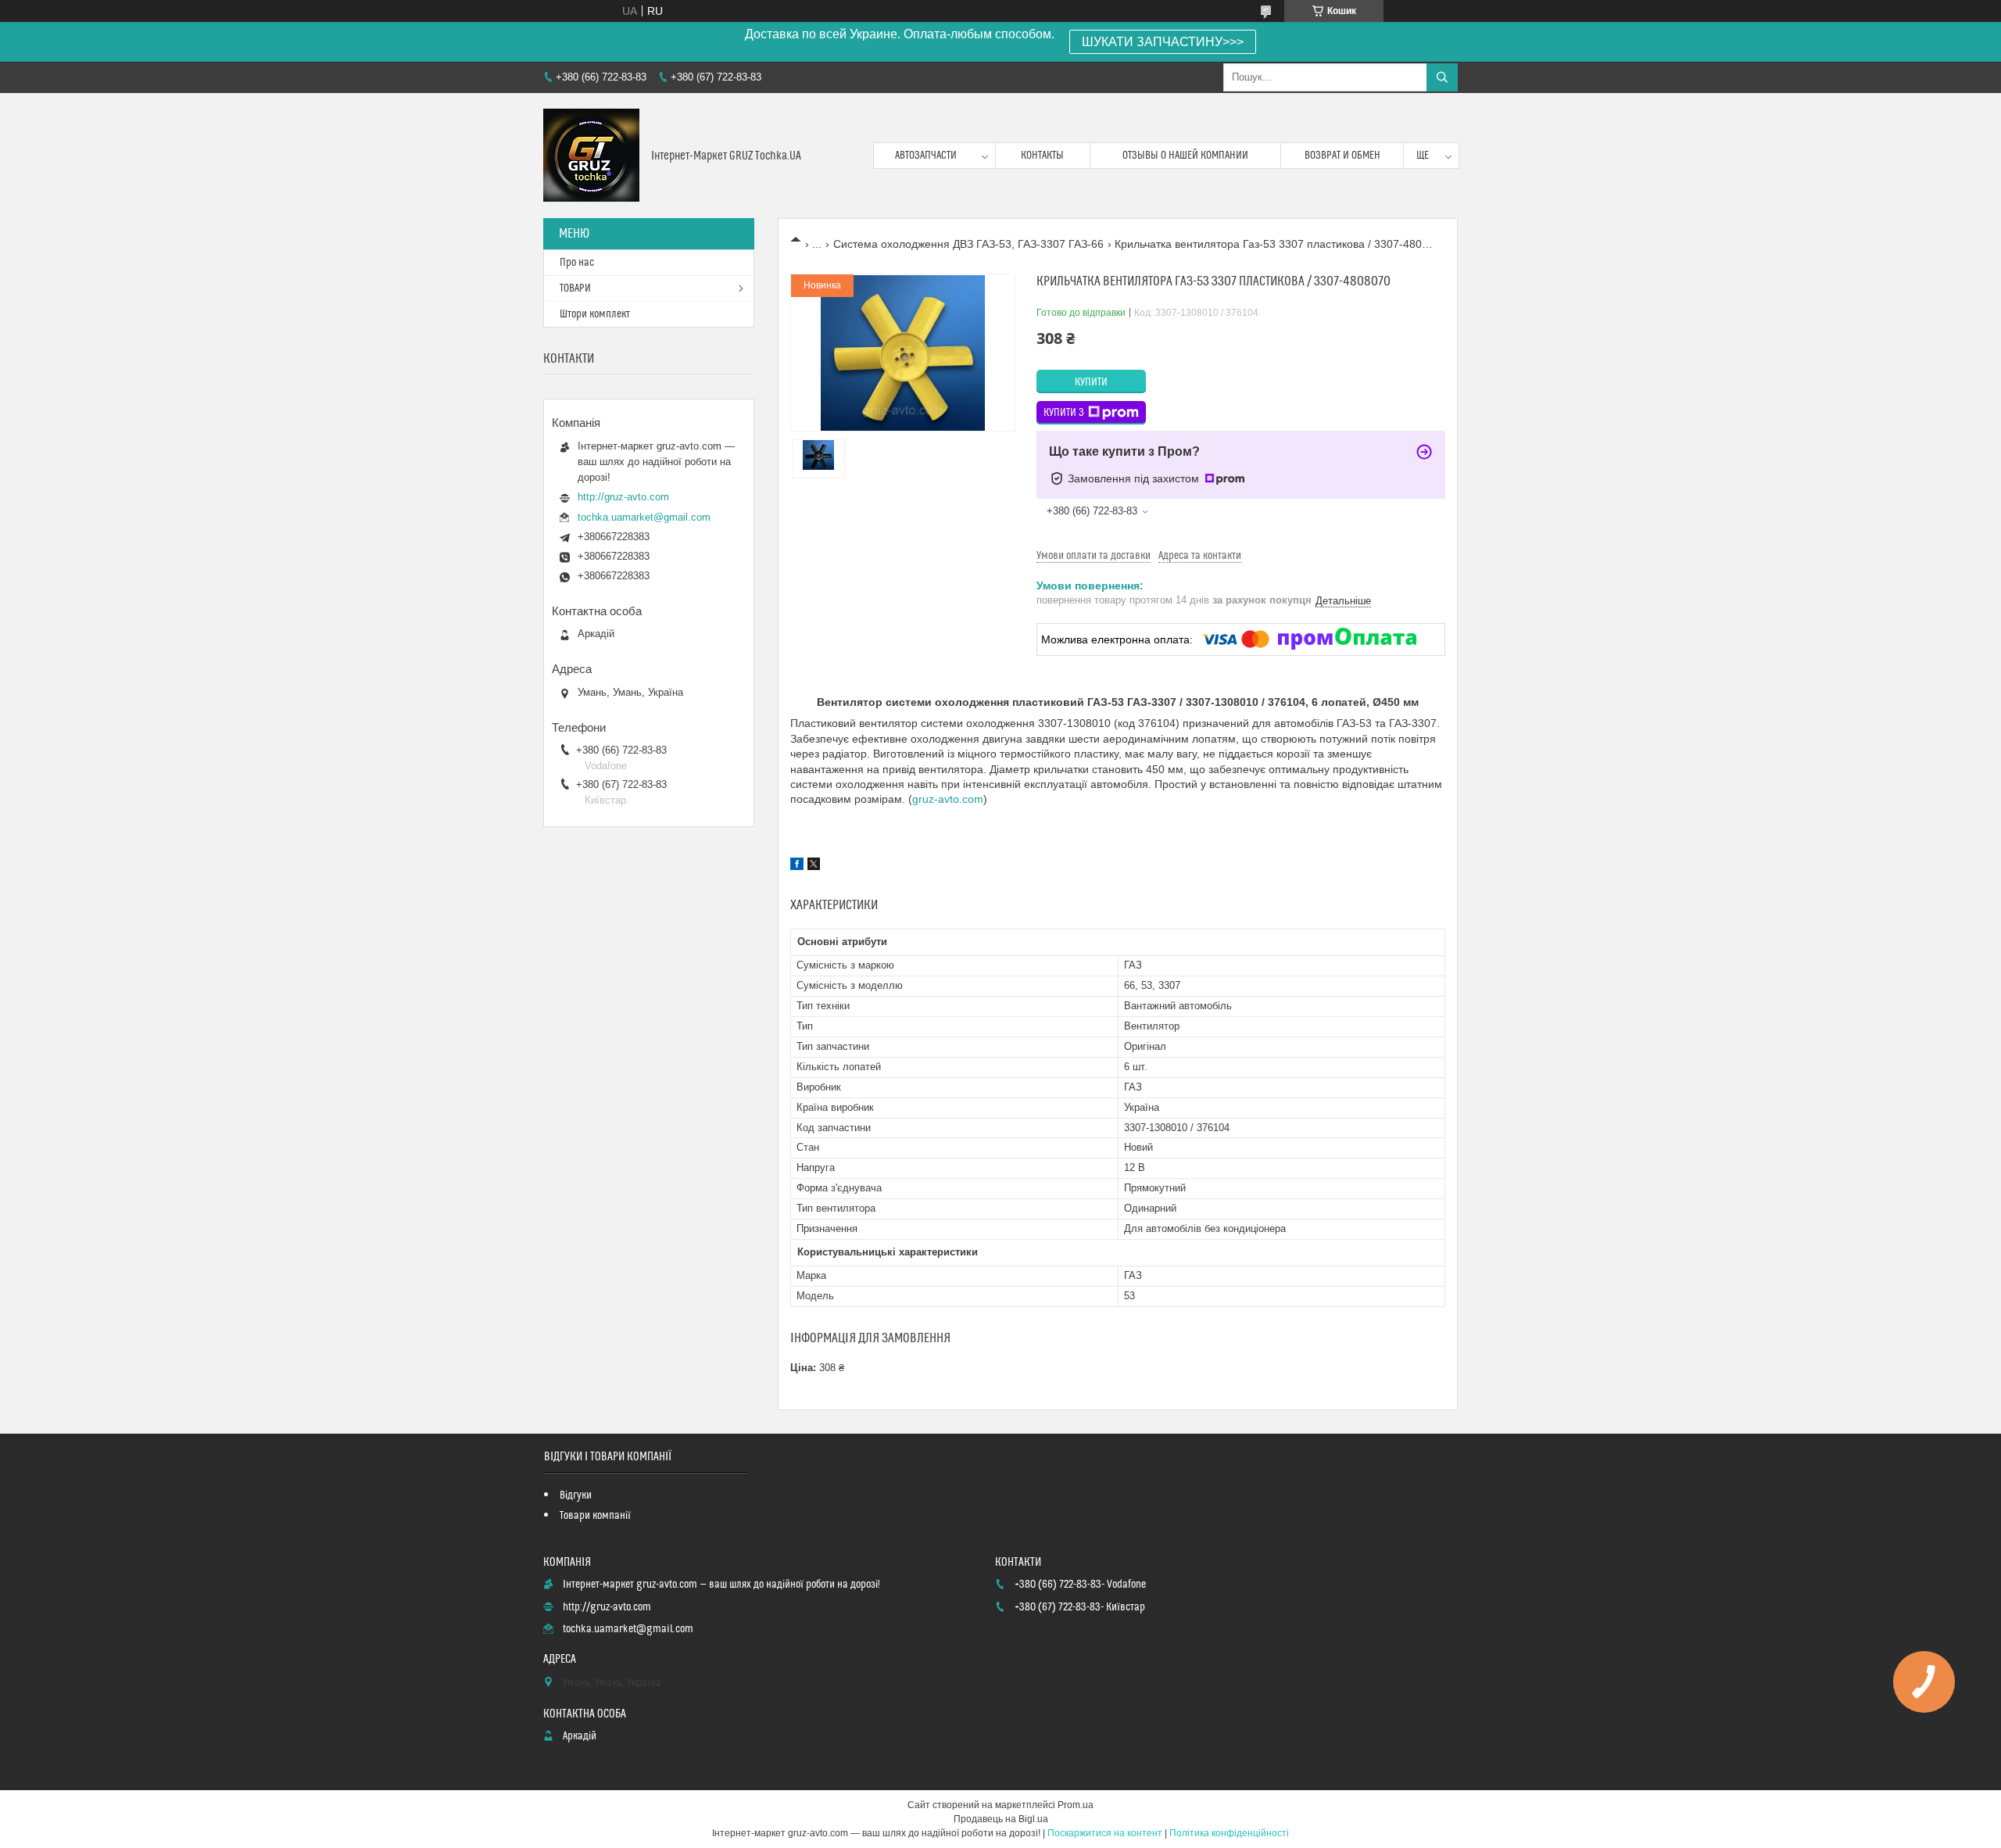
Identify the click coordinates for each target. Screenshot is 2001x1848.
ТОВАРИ (575, 288)
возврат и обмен (1342, 156)
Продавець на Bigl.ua (1001, 1819)
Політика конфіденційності (1229, 1833)
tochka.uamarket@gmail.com (644, 517)
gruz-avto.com (948, 799)
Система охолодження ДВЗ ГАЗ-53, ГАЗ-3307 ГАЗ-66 (968, 244)
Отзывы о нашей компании (1185, 156)
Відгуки (576, 1495)
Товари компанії (595, 1516)
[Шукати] (1442, 77)
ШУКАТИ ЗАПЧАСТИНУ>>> (1163, 42)
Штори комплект (595, 314)
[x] (814, 866)
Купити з (1064, 413)
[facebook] (797, 866)
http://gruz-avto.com (623, 497)
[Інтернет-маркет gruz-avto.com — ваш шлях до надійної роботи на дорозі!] (591, 156)
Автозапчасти (926, 156)
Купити (1091, 382)
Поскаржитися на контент (1105, 1833)
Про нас (577, 263)
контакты (1042, 156)
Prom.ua (1076, 1805)
